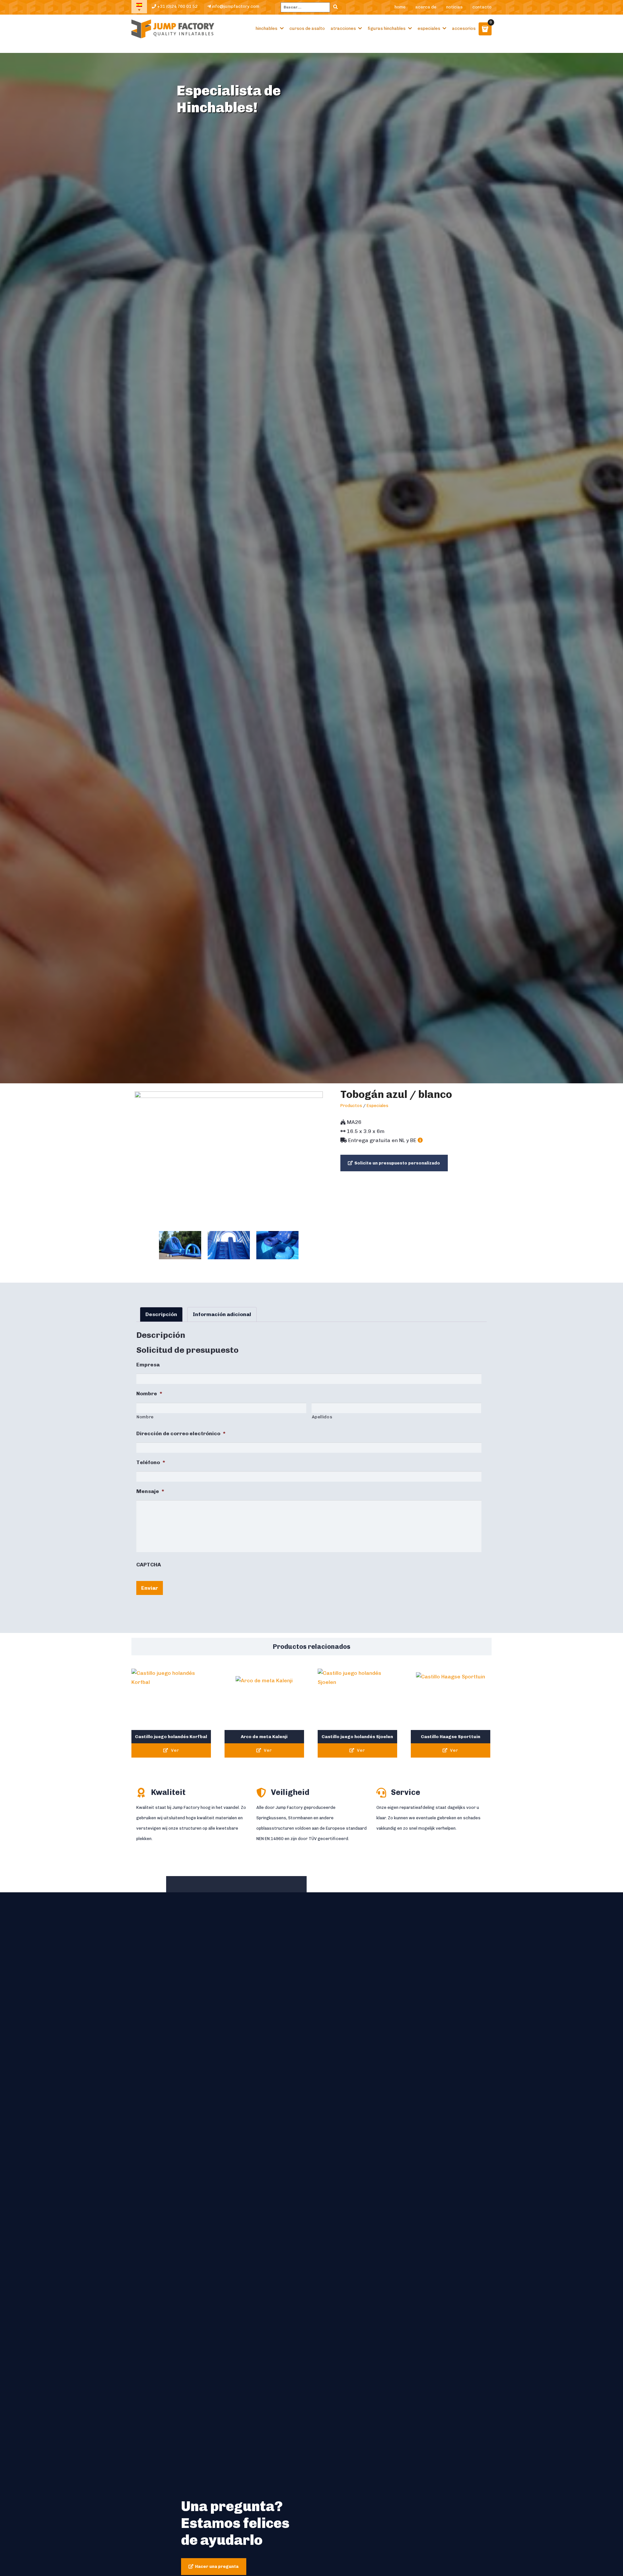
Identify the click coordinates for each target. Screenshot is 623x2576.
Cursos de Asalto (307, 28)
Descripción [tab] (161, 1314)
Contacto (482, 7)
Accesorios (464, 28)
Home (400, 7)
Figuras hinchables (387, 28)
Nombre (145, 1417)
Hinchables (267, 28)
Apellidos (322, 1417)
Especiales (429, 28)
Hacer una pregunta (217, 2566)
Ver (174, 1750)
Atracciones (343, 28)
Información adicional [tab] (222, 1314)
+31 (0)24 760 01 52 (177, 6)
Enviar (150, 1588)
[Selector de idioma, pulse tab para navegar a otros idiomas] (139, 7)
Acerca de (426, 7)
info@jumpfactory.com (235, 6)
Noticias (454, 7)
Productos (351, 1106)
